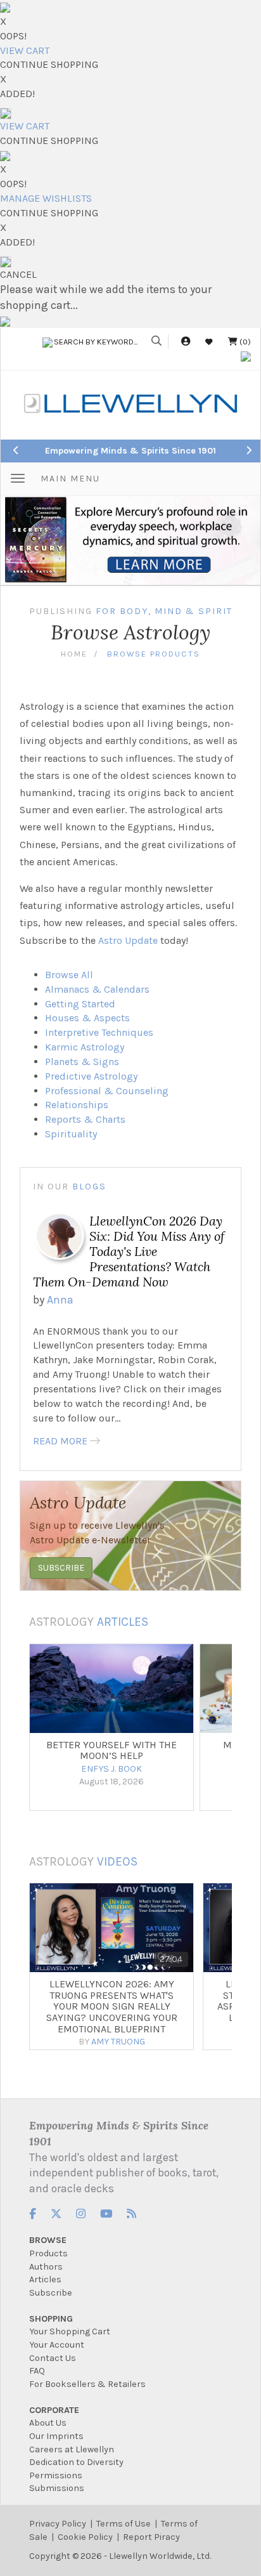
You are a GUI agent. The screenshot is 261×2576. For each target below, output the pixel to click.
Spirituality (71, 1134)
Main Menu (70, 479)
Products (48, 2253)
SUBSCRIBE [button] (61, 1568)
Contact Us (53, 2358)
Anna (60, 1300)
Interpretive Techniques (99, 1032)
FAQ (37, 2371)
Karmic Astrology (85, 1047)
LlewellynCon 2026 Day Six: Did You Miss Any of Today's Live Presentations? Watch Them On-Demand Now (129, 1252)
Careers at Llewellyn (72, 2449)
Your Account (57, 2345)
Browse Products (154, 654)
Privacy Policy (58, 2524)
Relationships (77, 1105)
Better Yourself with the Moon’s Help (111, 1750)
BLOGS (89, 1187)
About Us (48, 2423)
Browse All (69, 975)
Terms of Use (124, 2524)
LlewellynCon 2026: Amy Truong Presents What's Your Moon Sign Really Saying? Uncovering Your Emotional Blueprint (112, 2006)
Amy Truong (118, 2042)
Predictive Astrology (91, 1076)
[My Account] (186, 342)
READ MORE (60, 1441)
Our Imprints (56, 2436)
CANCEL (18, 274)
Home (74, 654)
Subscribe (51, 2293)
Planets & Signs (82, 1062)
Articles (123, 1622)
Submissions (57, 2488)
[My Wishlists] (209, 342)
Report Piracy (151, 2537)
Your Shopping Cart (70, 2331)
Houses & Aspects (87, 1018)
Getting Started (80, 1004)
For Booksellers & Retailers (87, 2384)
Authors (46, 2267)
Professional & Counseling (107, 1091)
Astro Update (128, 940)
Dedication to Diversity (76, 2462)
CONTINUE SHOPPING (49, 64)
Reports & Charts (85, 1119)
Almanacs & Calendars (97, 989)
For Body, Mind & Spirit (164, 611)
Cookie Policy (85, 2537)
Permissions (56, 2475)
